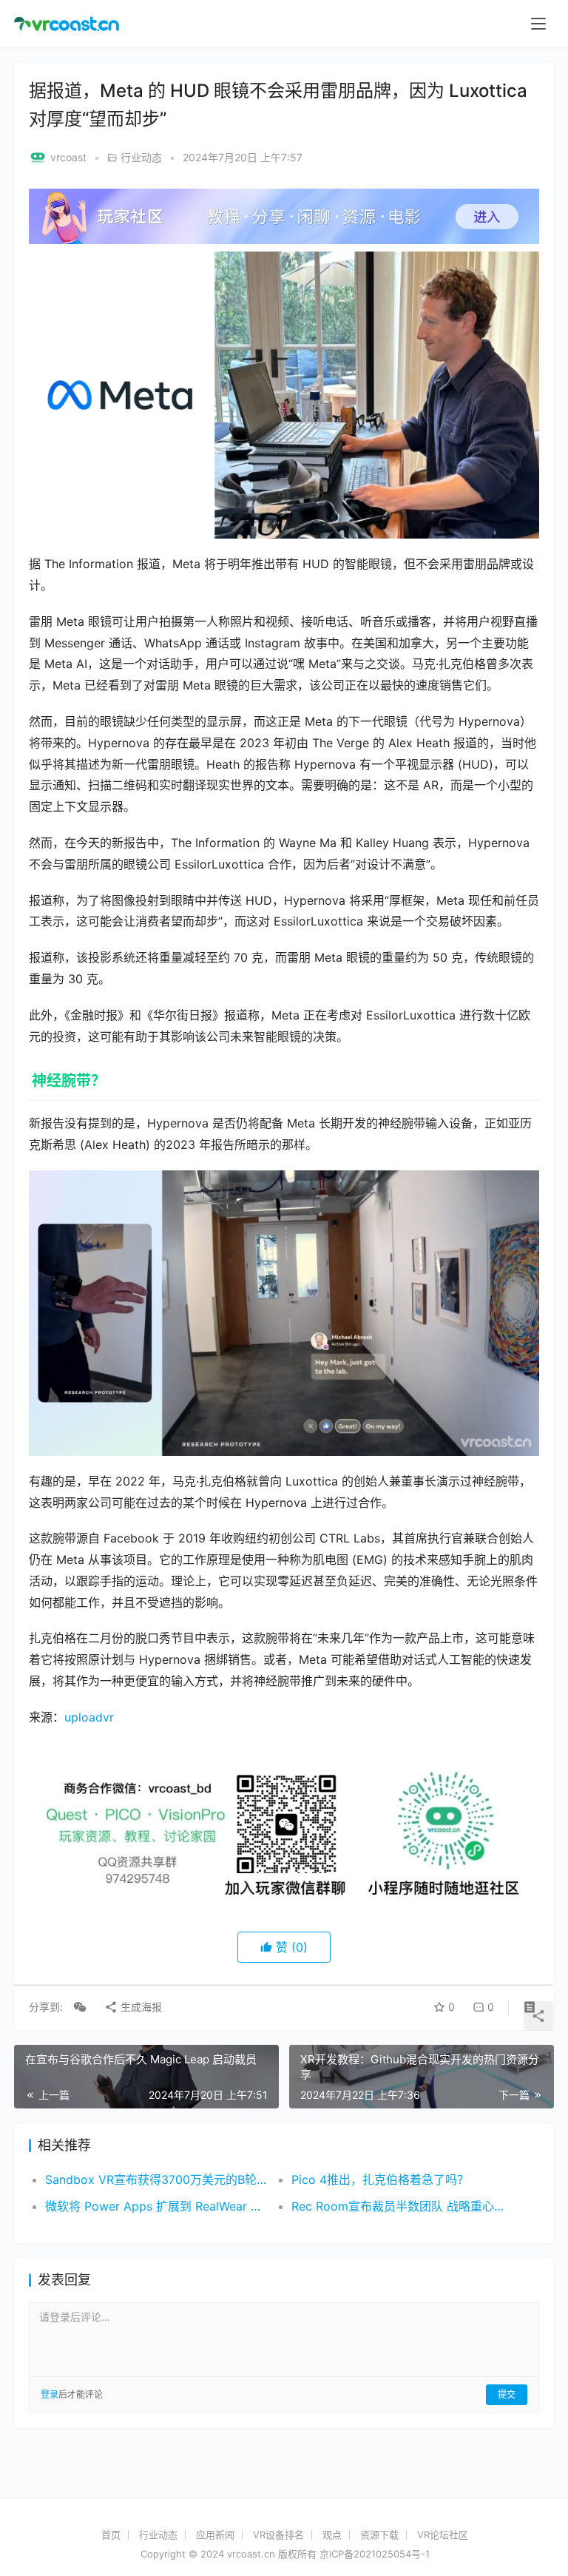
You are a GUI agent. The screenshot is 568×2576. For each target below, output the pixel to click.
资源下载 (379, 2535)
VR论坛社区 (443, 2535)
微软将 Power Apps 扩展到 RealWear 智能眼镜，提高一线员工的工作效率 (156, 2206)
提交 (507, 2394)
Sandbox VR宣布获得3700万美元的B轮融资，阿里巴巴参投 (156, 2179)
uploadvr (89, 1717)
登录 (50, 2394)
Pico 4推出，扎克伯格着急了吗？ (380, 2179)
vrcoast (68, 157)
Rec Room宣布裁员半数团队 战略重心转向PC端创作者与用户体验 (402, 2206)
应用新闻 (215, 2535)
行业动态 (141, 157)
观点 (332, 2535)
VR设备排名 (278, 2535)
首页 (111, 2535)
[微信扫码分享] (80, 2007)
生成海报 (140, 2007)
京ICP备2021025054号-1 (375, 2554)
